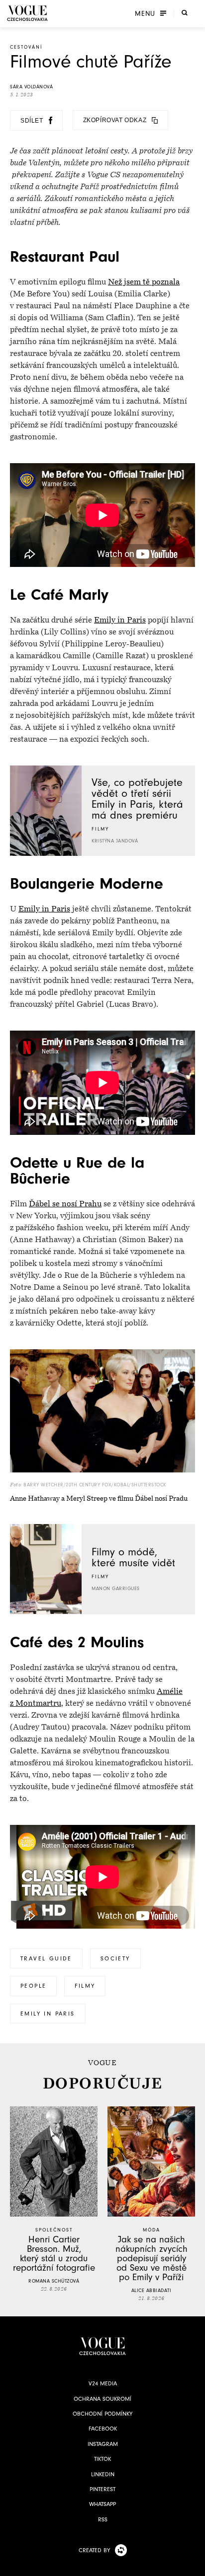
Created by (94, 2550)
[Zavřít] (195, 2566)
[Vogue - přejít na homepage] (27, 13)
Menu (145, 13)
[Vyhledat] (185, 12)
